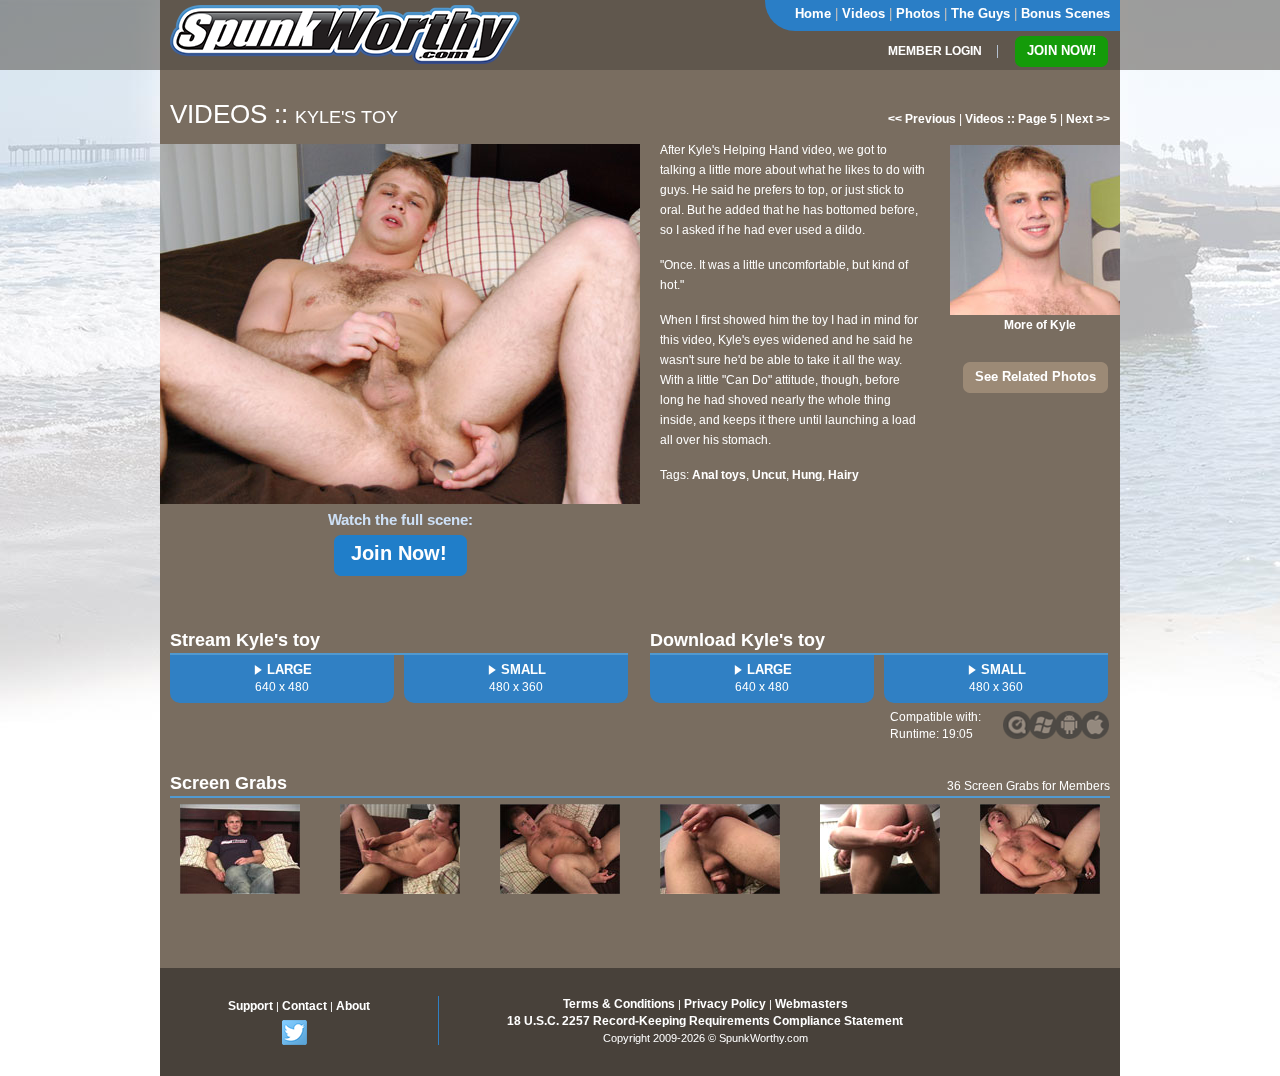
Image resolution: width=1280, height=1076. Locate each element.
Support (250, 1006)
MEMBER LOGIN (935, 51)
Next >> (1088, 119)
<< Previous (922, 119)
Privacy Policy (725, 1004)
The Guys (980, 13)
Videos (863, 13)
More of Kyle (1040, 325)
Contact (304, 1006)
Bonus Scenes (1065, 13)
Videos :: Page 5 (1011, 119)
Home (813, 13)
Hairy (843, 475)
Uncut (769, 475)
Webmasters (811, 1004)
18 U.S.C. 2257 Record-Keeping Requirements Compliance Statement (705, 1021)
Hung (807, 475)
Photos (918, 13)
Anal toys (719, 475)
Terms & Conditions (619, 1004)
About (353, 1006)
